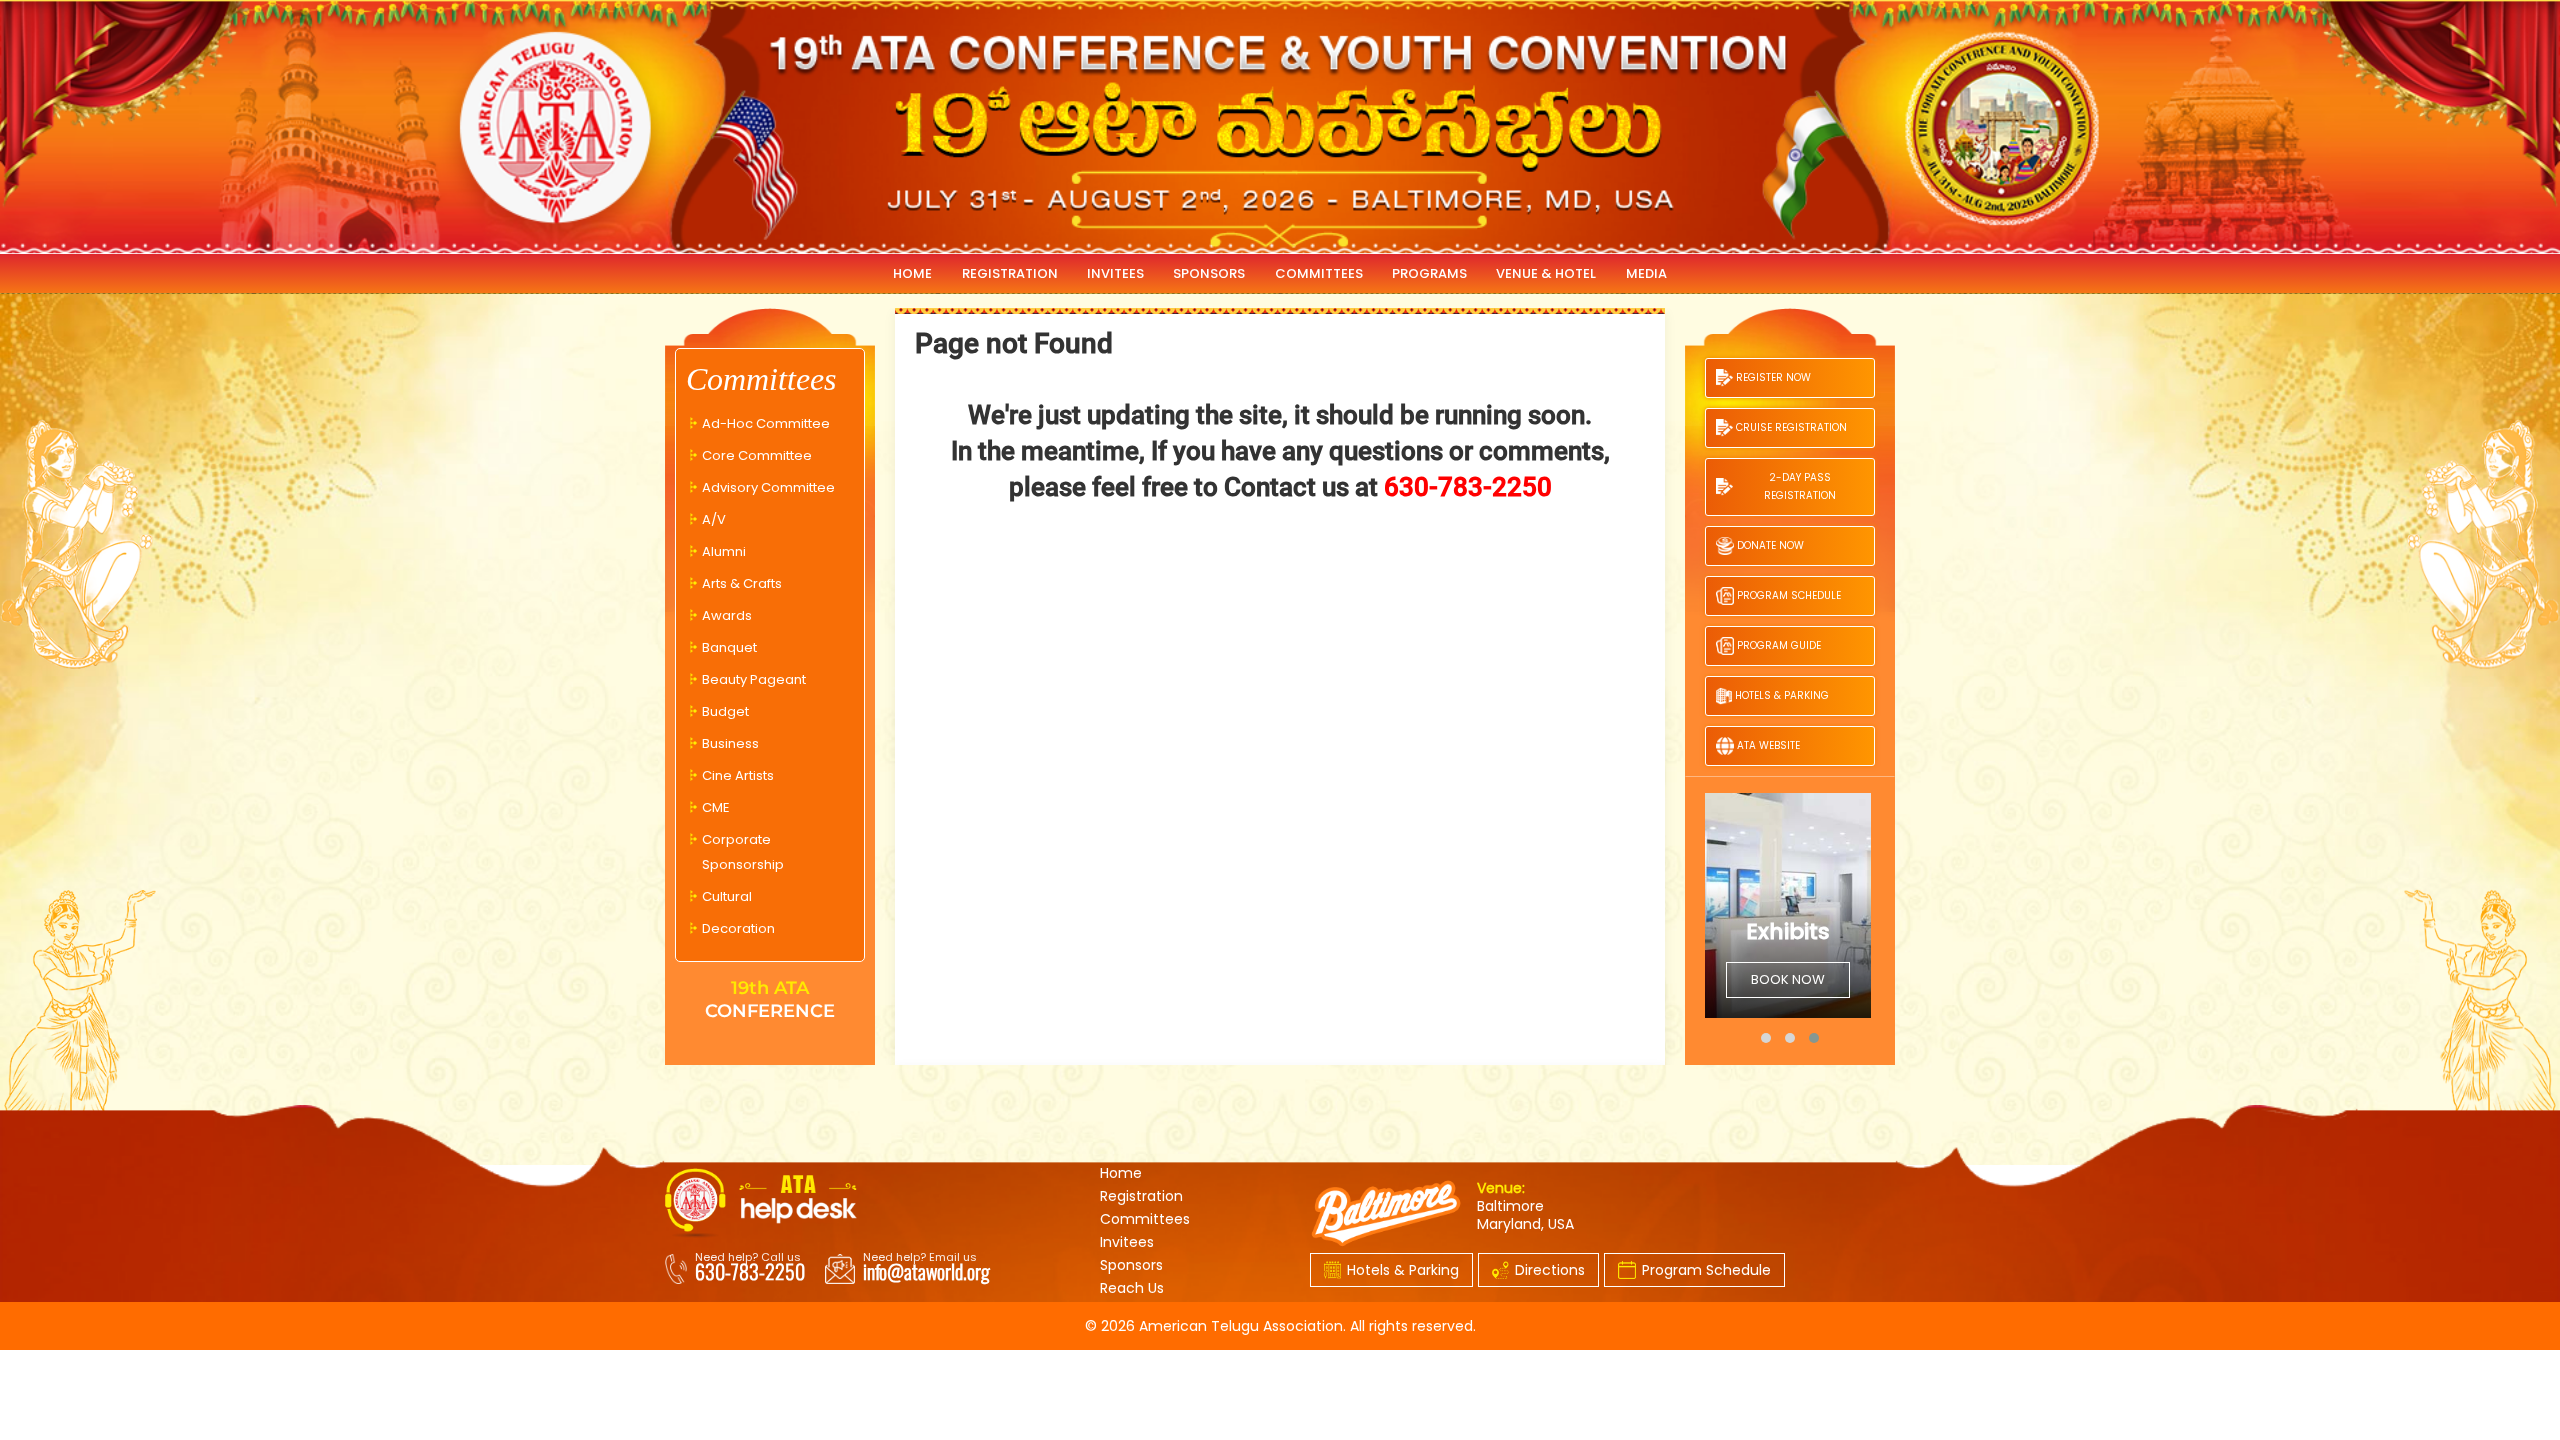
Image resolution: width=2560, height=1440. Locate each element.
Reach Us (1132, 1288)
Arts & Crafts (742, 583)
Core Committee (757, 455)
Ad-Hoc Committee (766, 423)
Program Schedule (1706, 1270)
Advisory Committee (768, 487)
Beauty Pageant (754, 679)
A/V (714, 519)
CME (716, 807)
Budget (725, 711)
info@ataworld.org (926, 1271)
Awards (727, 615)
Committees (1145, 1219)
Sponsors (1131, 1265)
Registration (1141, 1196)
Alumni (724, 551)
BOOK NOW (1720, 979)
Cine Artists (738, 775)
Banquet (729, 647)
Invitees (1127, 1242)
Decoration (738, 928)
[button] (1766, 1038)
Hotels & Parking (1403, 1270)
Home (1121, 1173)
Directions (1550, 1270)
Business (730, 743)
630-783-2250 (750, 1271)
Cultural (727, 896)
